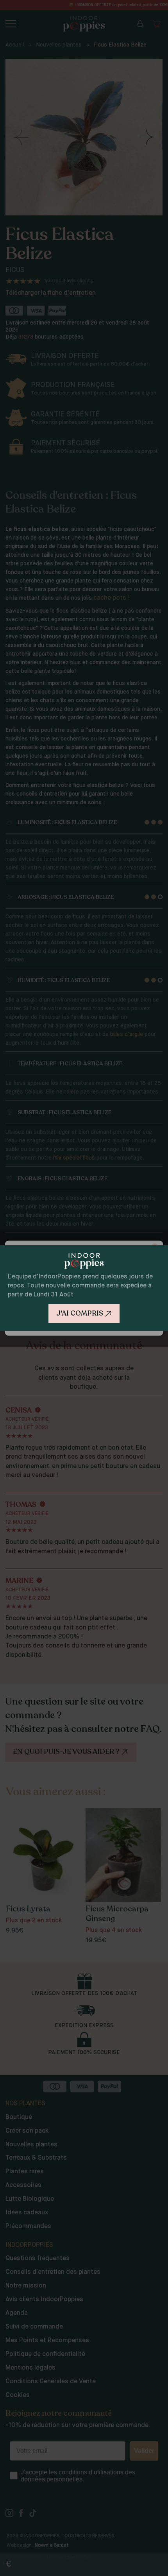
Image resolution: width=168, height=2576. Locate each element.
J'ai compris (80, 1313)
